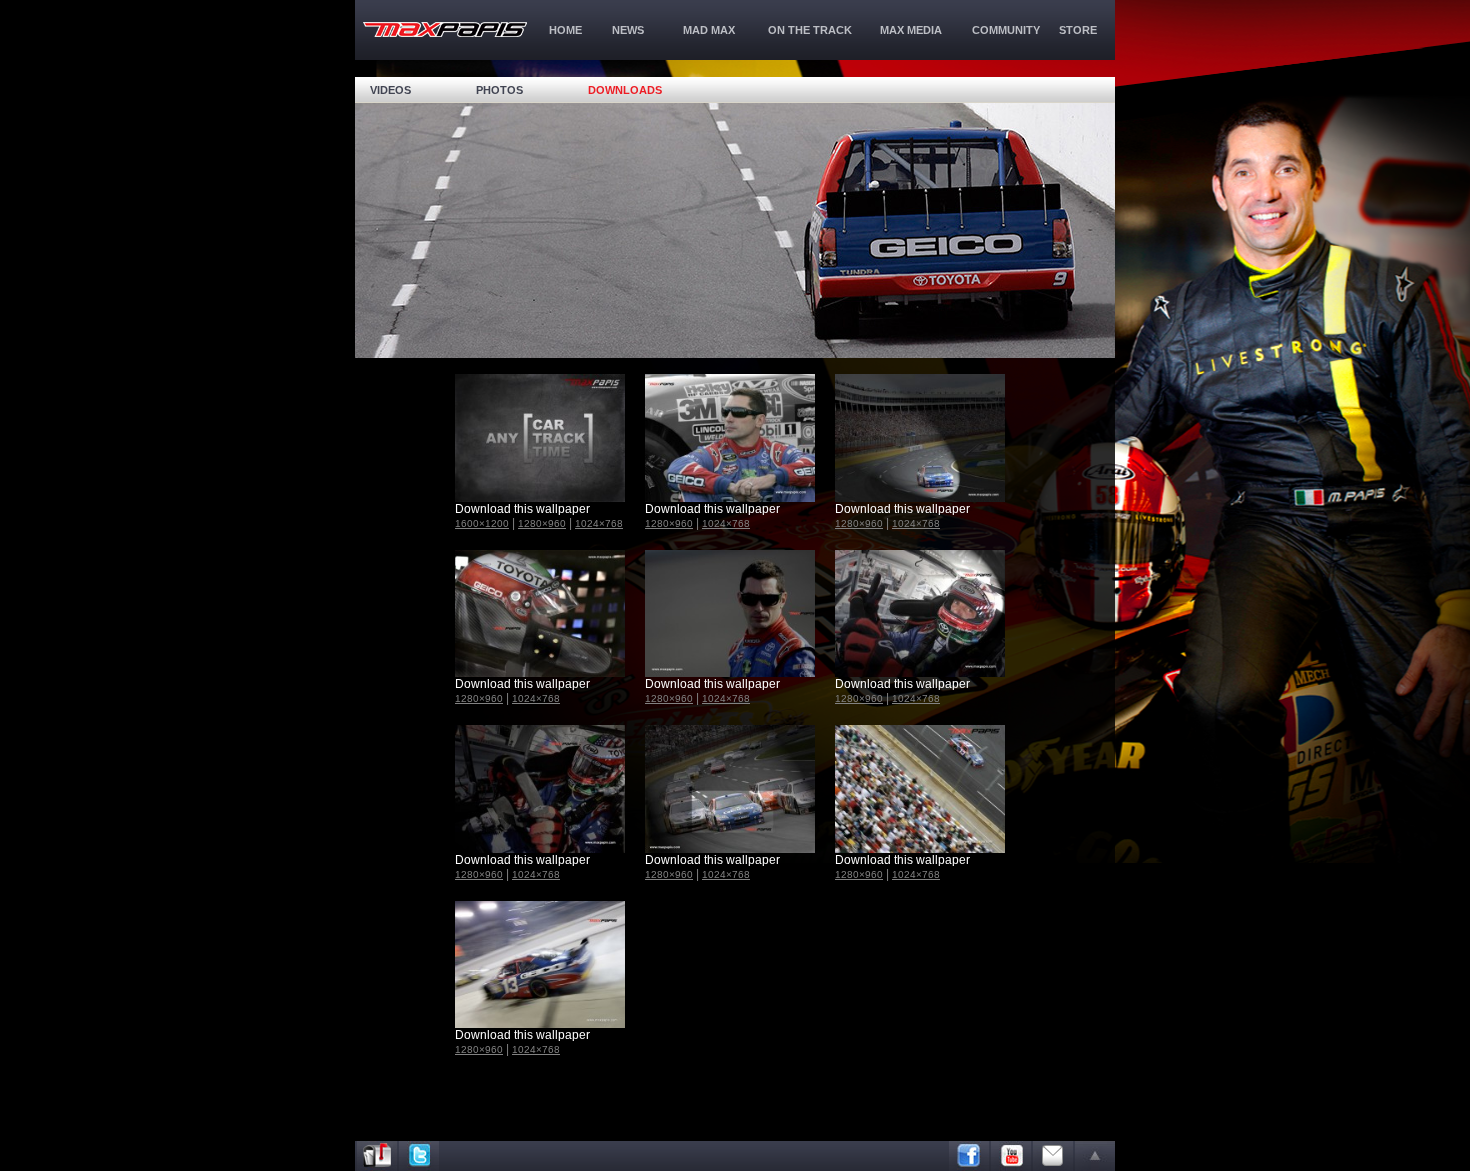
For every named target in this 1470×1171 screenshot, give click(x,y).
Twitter (419, 1156)
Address (377, 1156)
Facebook (969, 1156)
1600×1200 (482, 523)
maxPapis (445, 29)
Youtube (1011, 1156)
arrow (1095, 1156)
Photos (499, 90)
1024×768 (599, 523)
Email (1053, 1156)
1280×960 (542, 523)
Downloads (625, 90)
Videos (390, 90)
